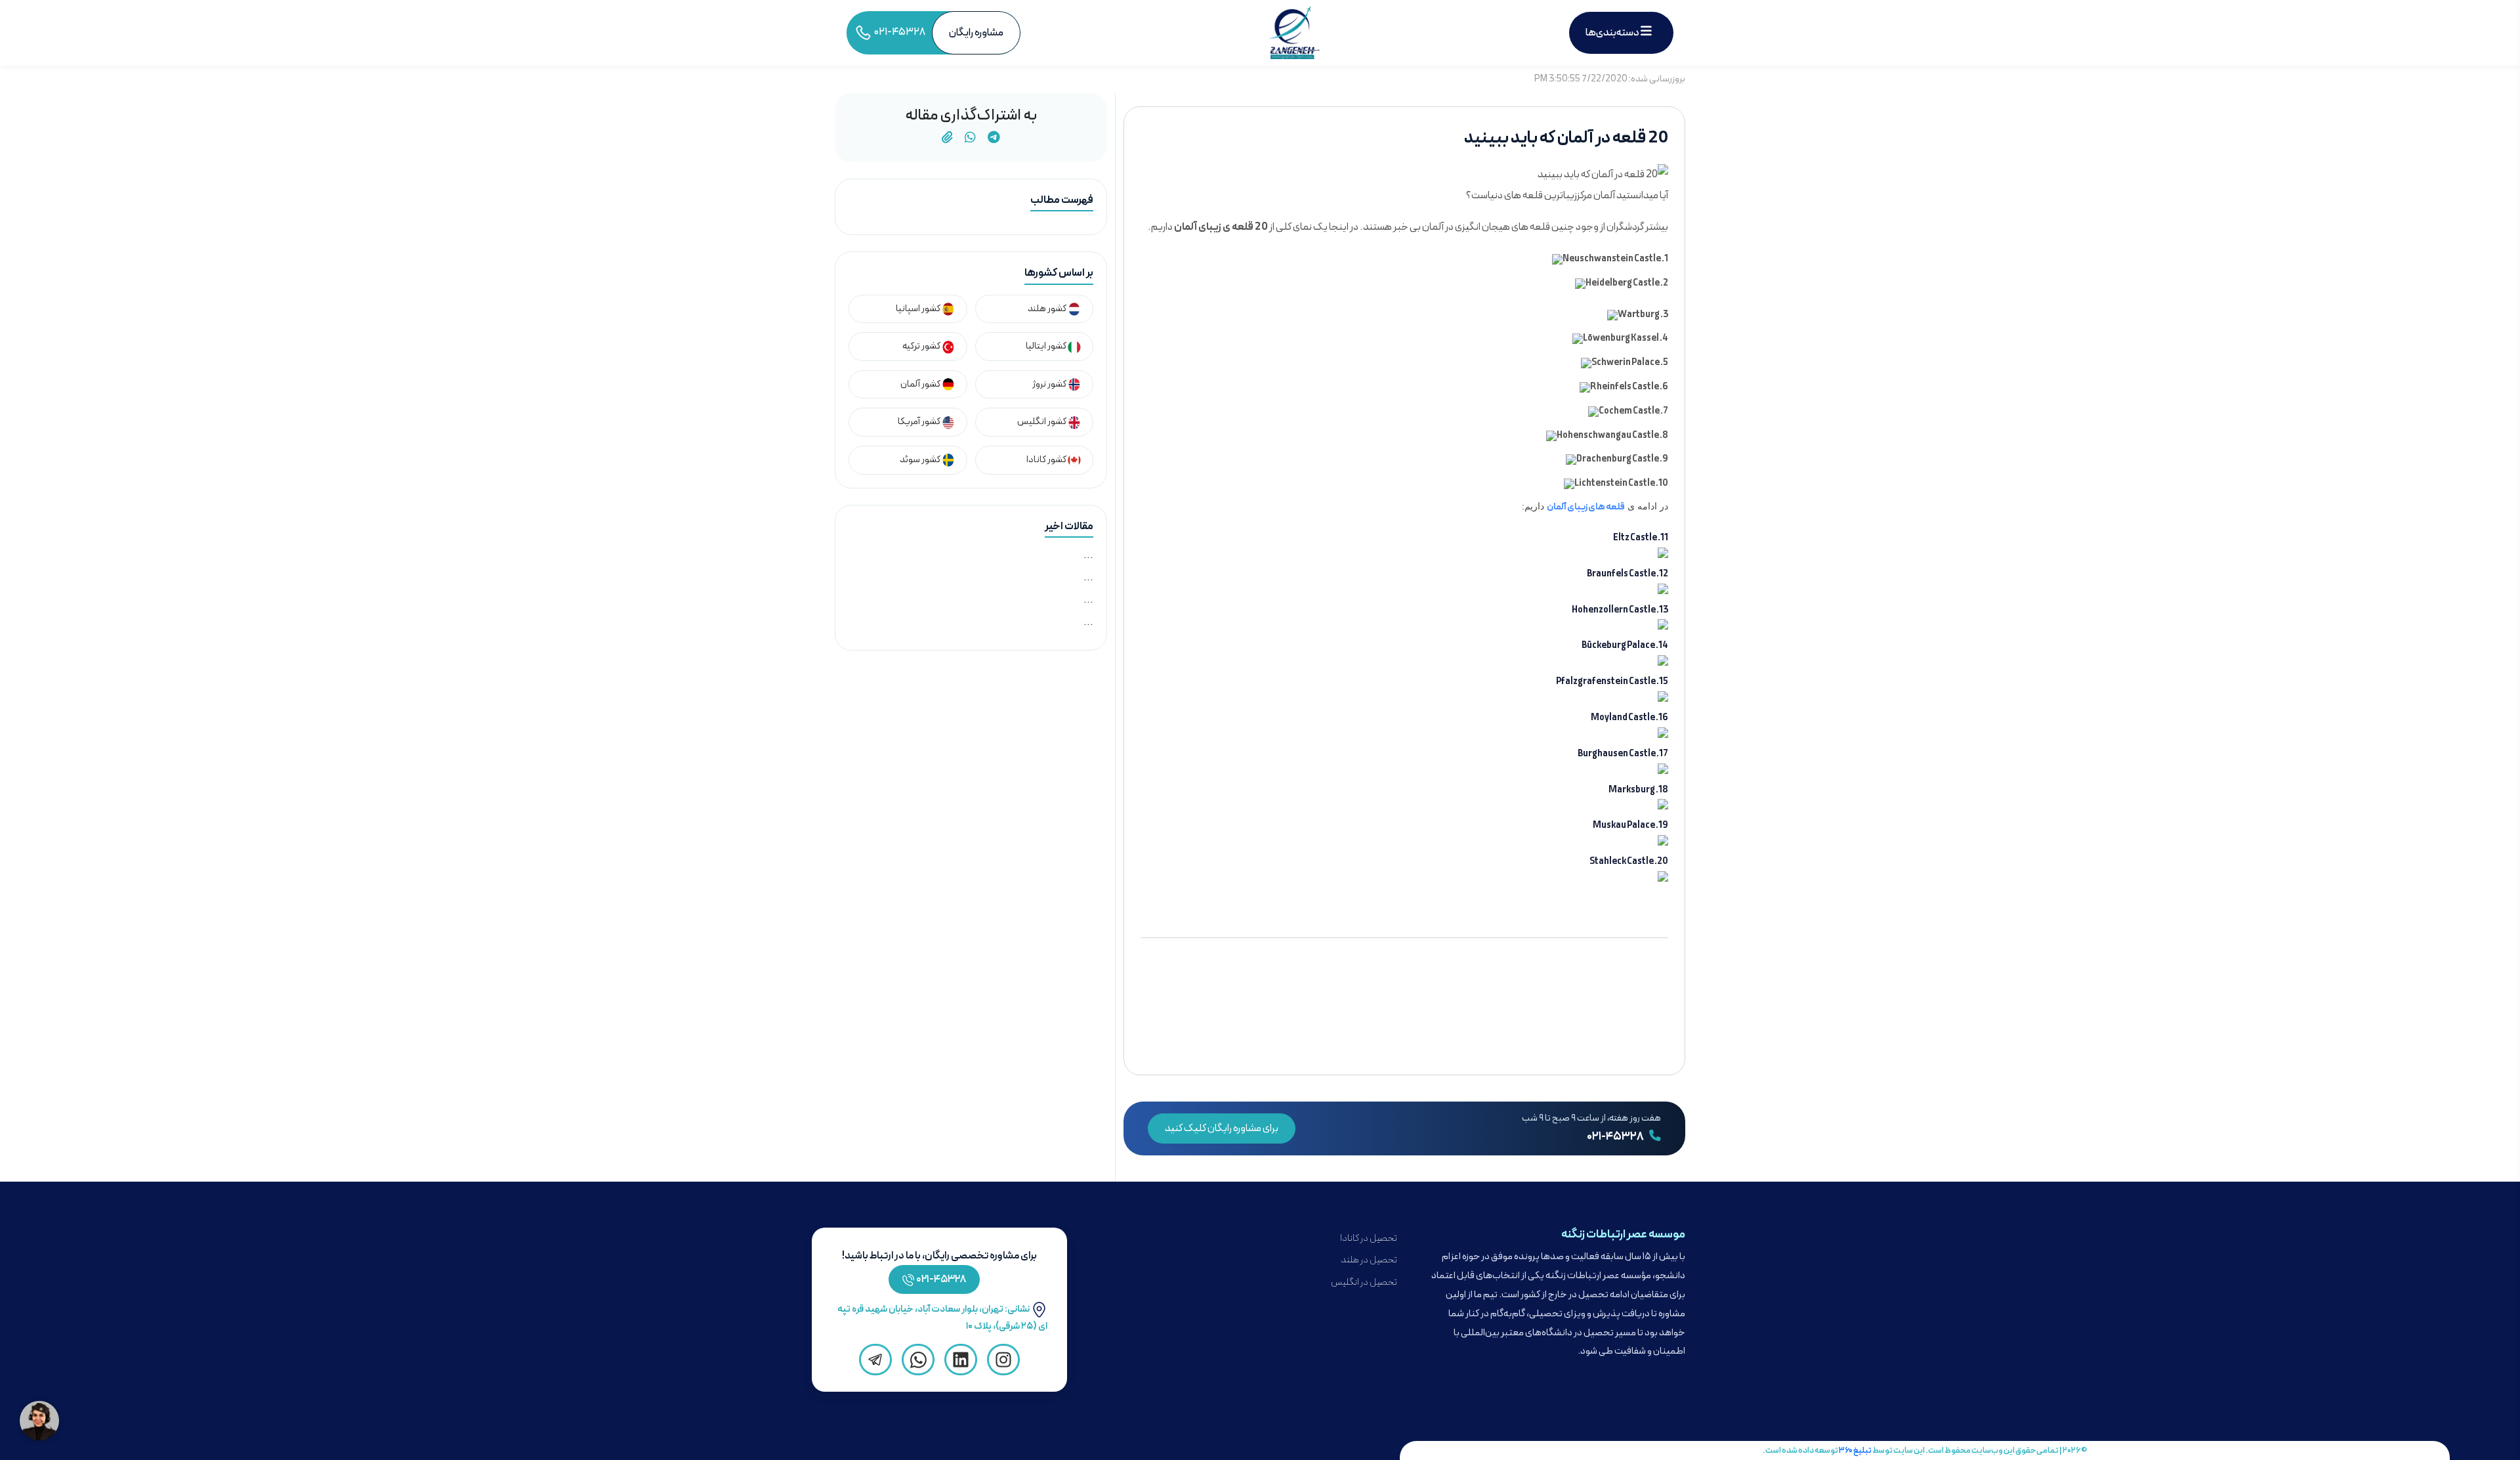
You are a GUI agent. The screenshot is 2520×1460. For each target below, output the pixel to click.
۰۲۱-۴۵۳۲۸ (1616, 1137)
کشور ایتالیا (1047, 346)
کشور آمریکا (920, 422)
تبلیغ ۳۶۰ (1855, 1450)
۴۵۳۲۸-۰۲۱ (941, 1279)
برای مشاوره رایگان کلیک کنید (1222, 1128)
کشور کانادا (1047, 460)
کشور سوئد (921, 460)
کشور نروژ (1050, 384)
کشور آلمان (921, 384)
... (1088, 555)
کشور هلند (1048, 309)
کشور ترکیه (922, 346)
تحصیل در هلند (1369, 1260)
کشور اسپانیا (919, 309)
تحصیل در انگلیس (1364, 1282)
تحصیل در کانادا (1369, 1238)
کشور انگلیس (1042, 422)
